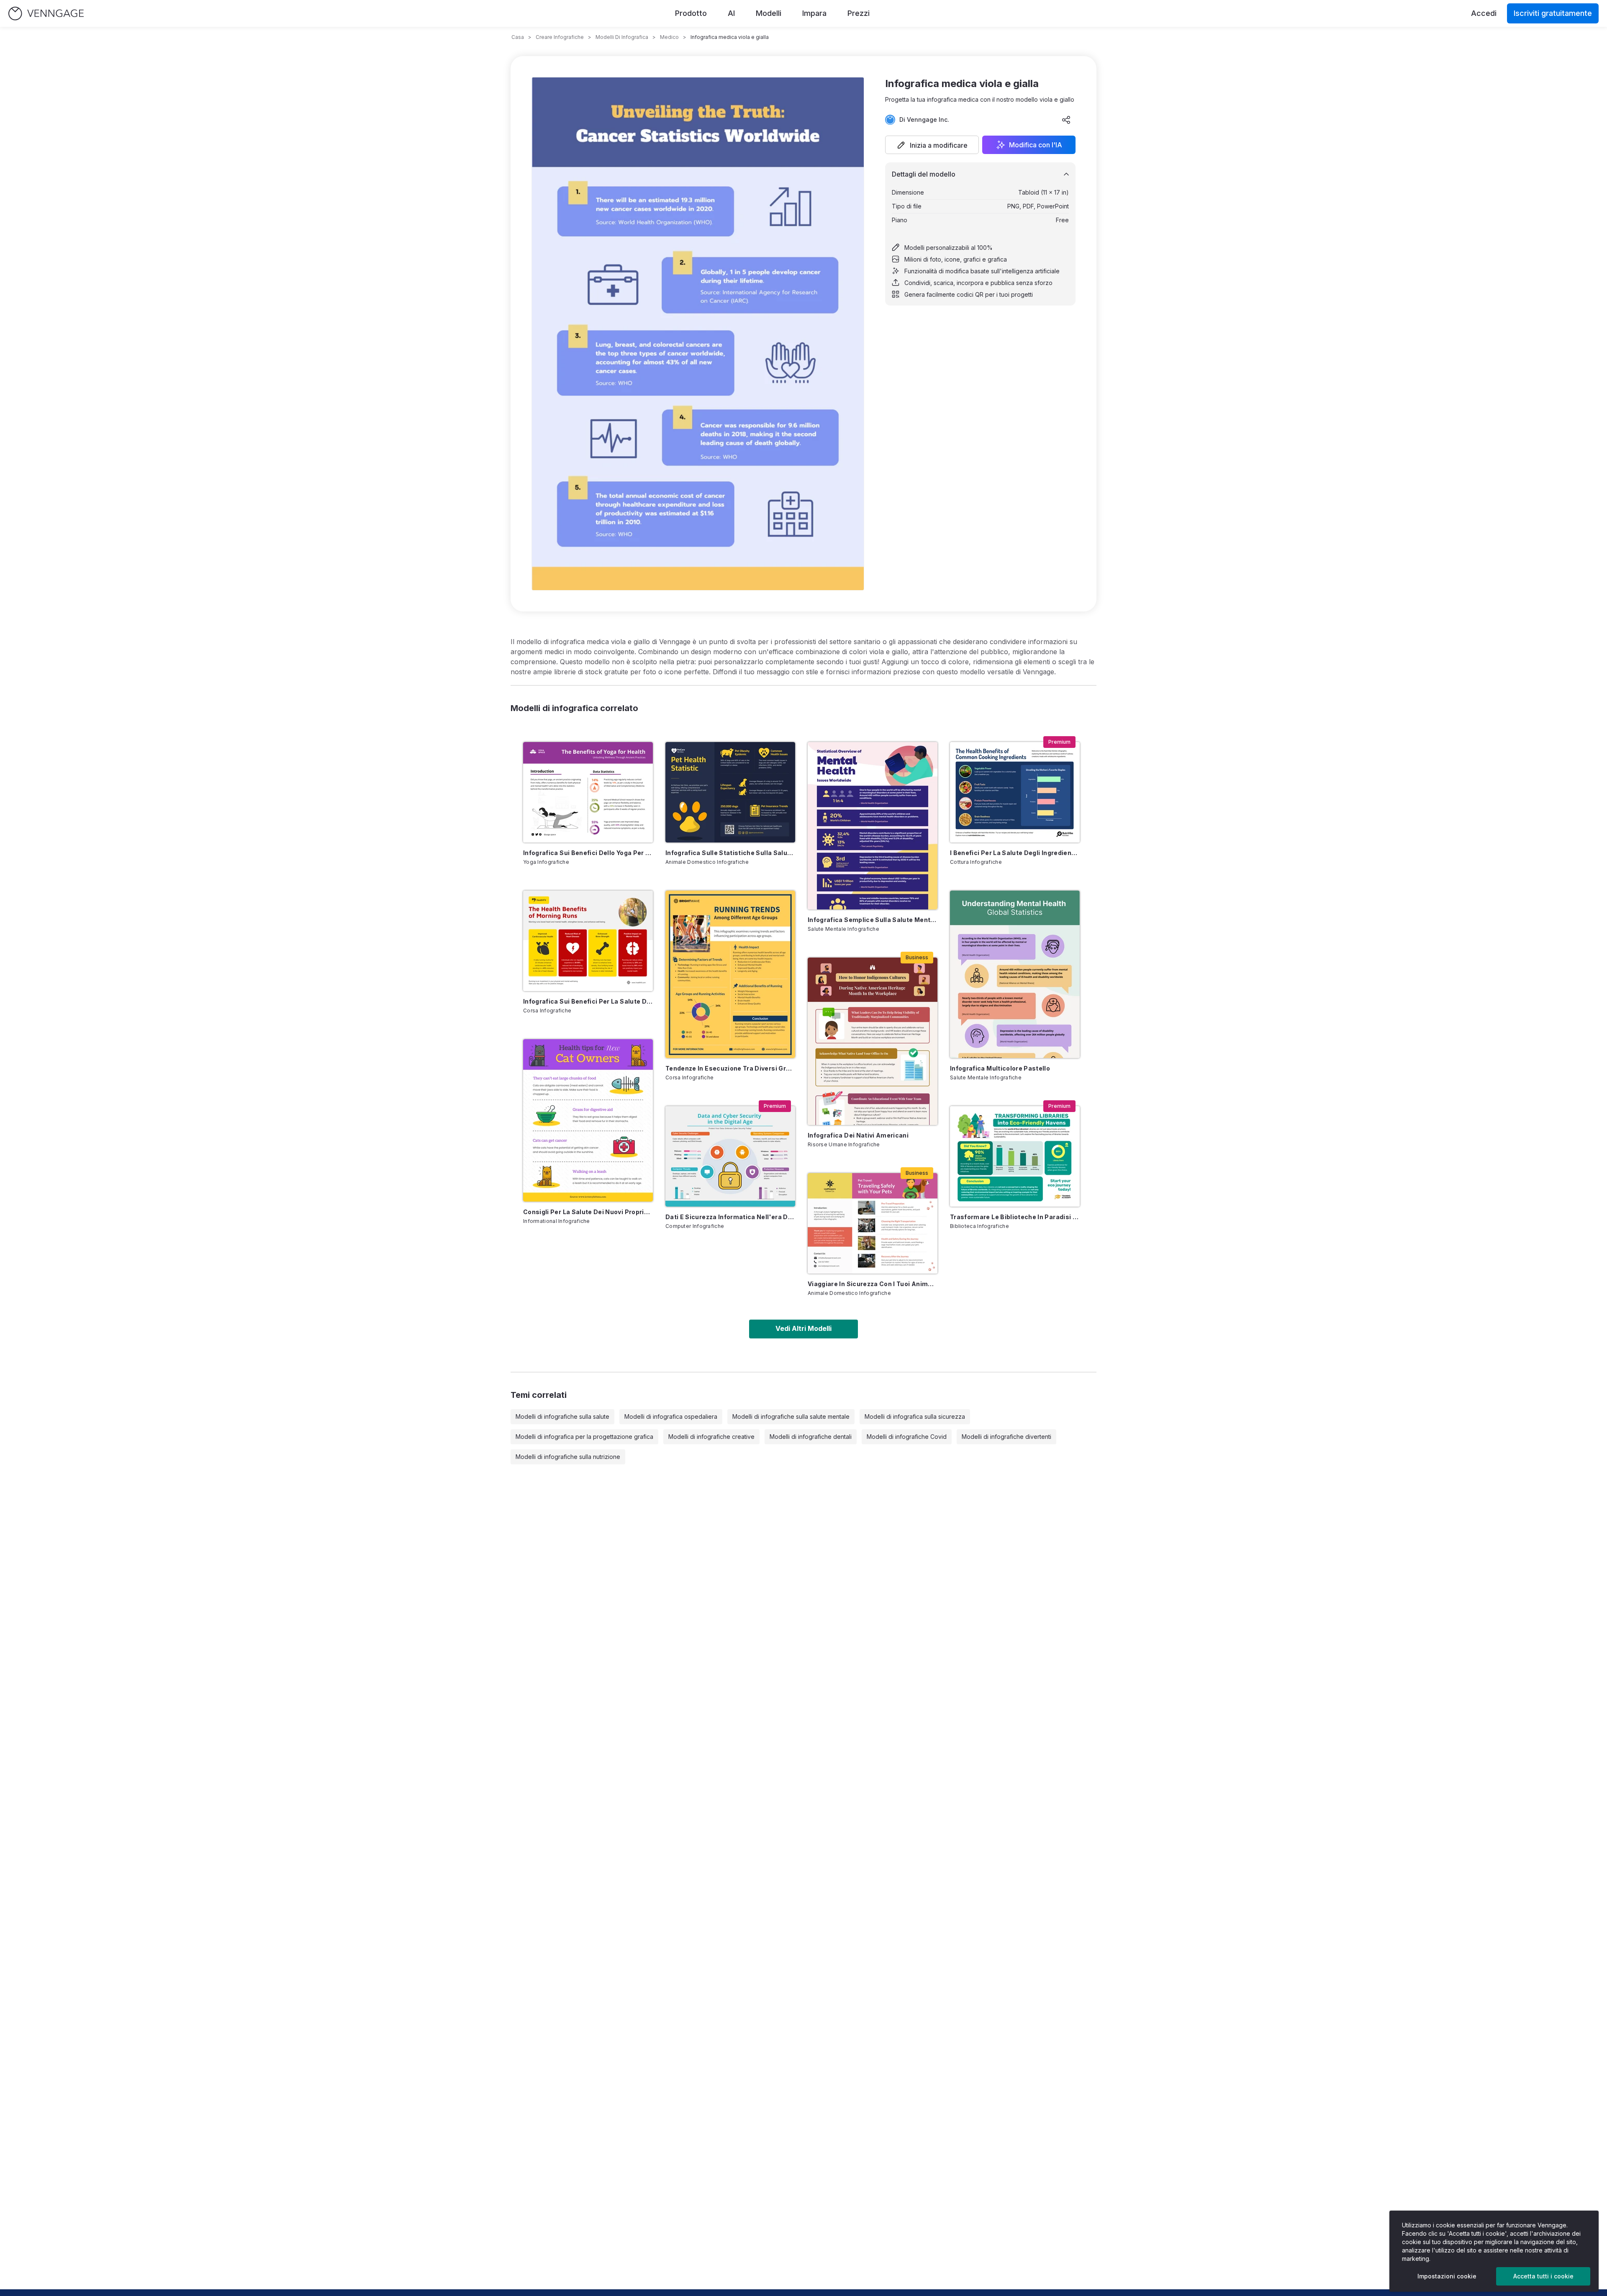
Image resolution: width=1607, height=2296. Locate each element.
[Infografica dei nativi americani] (873, 1041)
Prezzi (859, 13)
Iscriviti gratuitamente (1553, 13)
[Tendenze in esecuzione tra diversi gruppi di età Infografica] (730, 974)
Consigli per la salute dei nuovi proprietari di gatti (588, 1212)
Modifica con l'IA (1036, 145)
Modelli (769, 13)
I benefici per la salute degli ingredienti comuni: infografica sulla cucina (1015, 853)
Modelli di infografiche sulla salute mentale (791, 1416)
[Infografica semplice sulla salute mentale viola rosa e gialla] (873, 826)
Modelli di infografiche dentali (811, 1437)
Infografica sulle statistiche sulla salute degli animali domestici (730, 853)
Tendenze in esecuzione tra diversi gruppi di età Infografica (730, 1068)
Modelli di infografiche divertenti (1006, 1437)
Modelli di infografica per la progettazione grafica (584, 1437)
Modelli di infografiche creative (711, 1437)
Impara (814, 13)
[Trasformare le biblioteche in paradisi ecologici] (1015, 1156)
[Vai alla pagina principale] (46, 14)
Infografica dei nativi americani (858, 1135)
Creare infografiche (560, 37)
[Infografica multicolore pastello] (1015, 974)
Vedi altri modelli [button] (803, 1328)
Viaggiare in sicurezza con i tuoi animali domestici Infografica (873, 1284)
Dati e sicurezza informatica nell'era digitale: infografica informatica (730, 1217)
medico (669, 37)
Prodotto (691, 13)
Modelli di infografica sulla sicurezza (915, 1416)
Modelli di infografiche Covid (907, 1437)
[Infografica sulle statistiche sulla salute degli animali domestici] (730, 792)
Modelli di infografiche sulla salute (562, 1416)
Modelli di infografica (622, 37)
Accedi (1484, 13)
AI (731, 13)
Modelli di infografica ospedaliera (671, 1416)
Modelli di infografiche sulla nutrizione (568, 1457)
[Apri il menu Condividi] (1066, 120)
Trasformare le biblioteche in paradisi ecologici (1015, 1217)
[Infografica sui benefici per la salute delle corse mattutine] (588, 941)
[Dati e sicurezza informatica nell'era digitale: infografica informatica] (730, 1156)
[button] (932, 145)
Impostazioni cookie (1447, 2276)
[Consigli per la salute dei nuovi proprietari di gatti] (588, 1120)
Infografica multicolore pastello (1000, 1068)
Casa (518, 37)
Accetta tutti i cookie (1543, 2276)
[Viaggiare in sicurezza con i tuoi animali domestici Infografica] (873, 1223)
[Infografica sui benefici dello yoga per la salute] (588, 792)
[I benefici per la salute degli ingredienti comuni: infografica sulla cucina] (1015, 792)
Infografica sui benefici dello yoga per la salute (588, 853)
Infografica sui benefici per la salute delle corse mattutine (588, 1001)
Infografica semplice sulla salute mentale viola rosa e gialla (873, 920)
